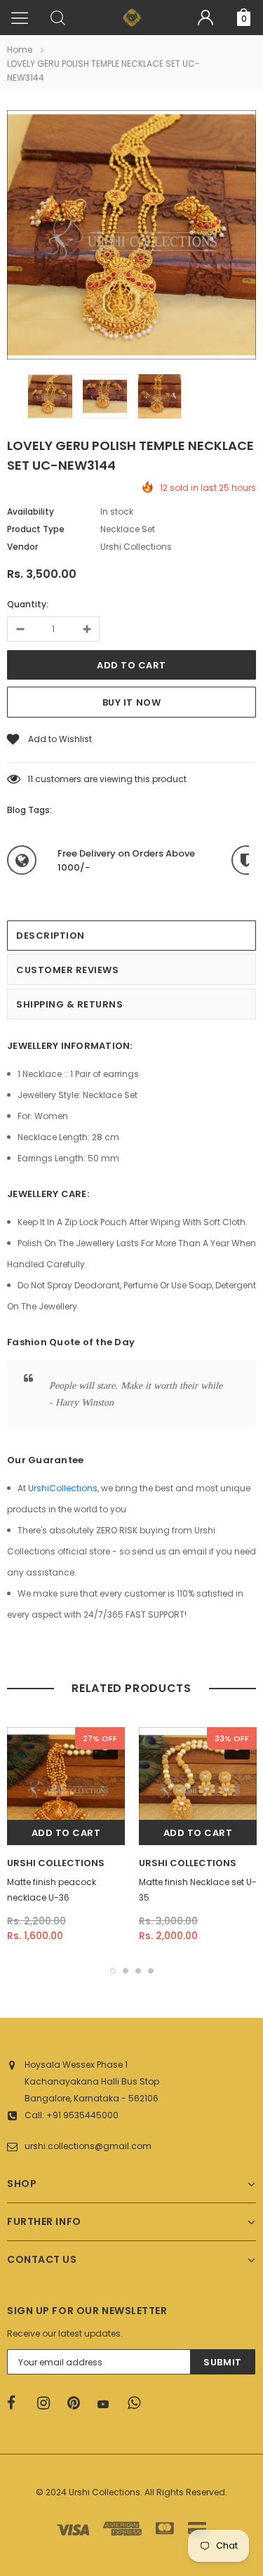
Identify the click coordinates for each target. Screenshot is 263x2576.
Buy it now (131, 702)
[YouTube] (108, 2404)
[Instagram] (48, 2403)
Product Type (36, 529)
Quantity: (28, 604)
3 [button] (138, 1971)
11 (30, 779)
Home (20, 49)
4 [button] (151, 1971)
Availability (31, 511)
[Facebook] (18, 2403)
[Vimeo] (138, 2403)
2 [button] (126, 1971)
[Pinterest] (78, 2403)
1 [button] (113, 1971)
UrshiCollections (63, 1488)
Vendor (22, 547)
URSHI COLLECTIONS (56, 1863)
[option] (131, 237)
